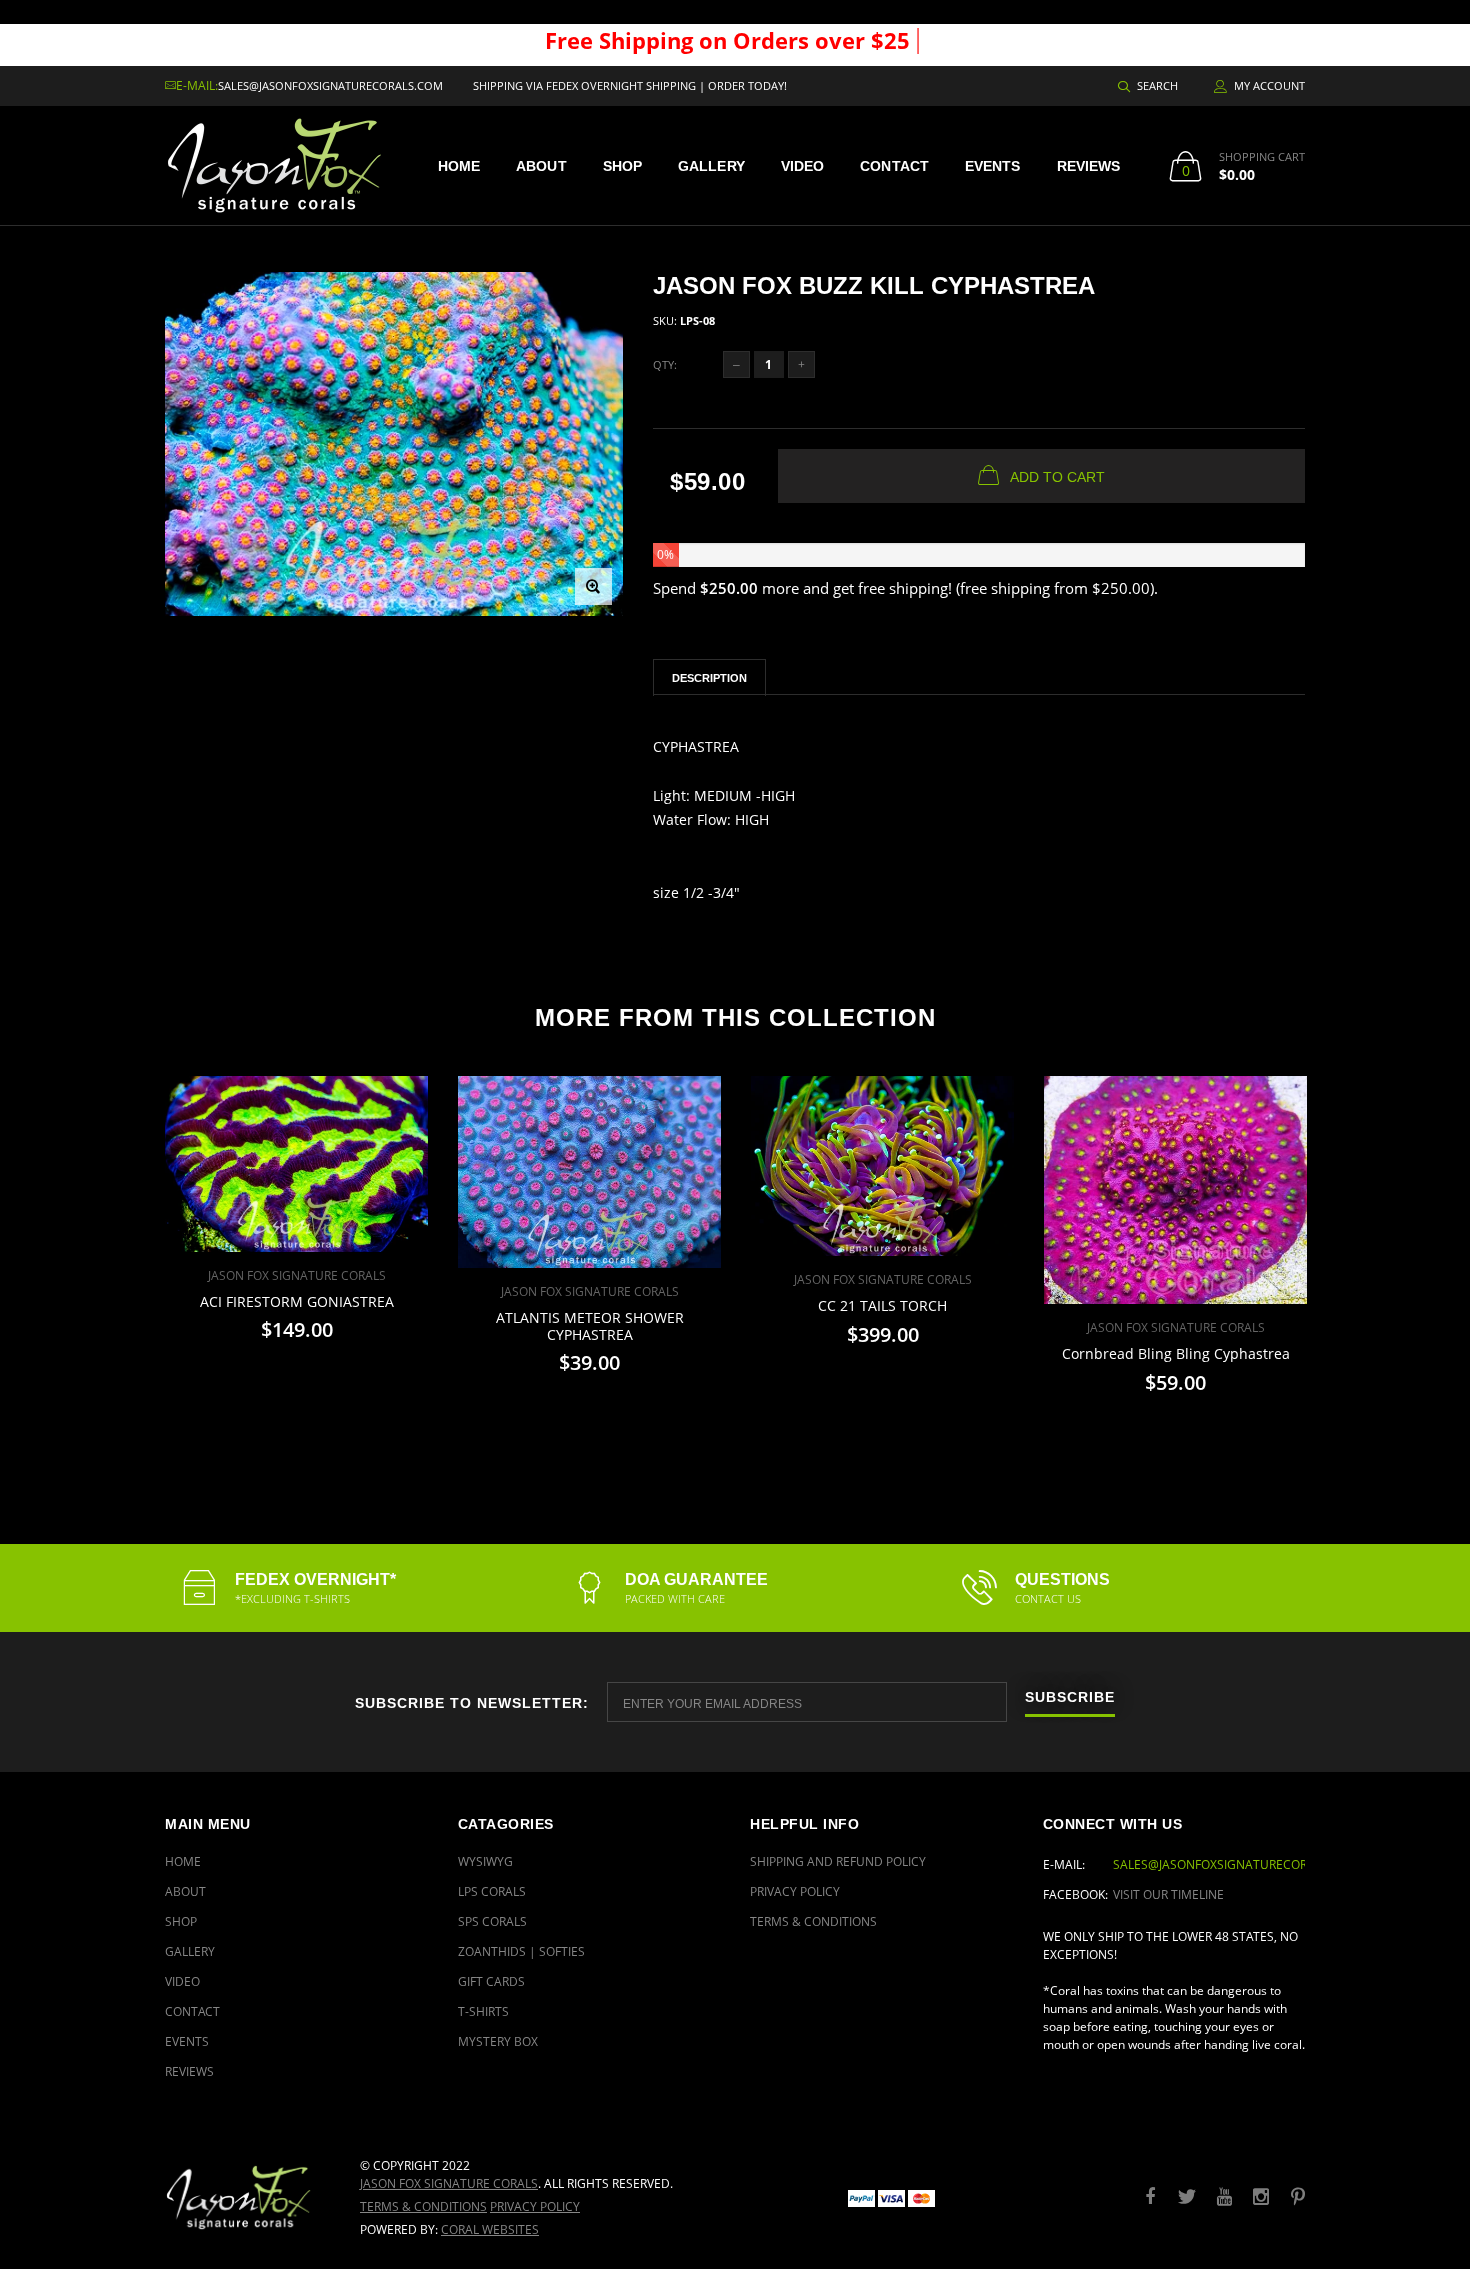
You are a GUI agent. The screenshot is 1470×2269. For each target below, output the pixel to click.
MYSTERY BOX (498, 2041)
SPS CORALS (492, 1921)
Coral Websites (490, 2229)
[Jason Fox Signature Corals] (247, 2197)
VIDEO (803, 166)
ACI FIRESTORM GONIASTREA (297, 1301)
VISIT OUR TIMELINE (1168, 1894)
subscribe (1070, 1697)
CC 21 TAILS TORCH (882, 1305)
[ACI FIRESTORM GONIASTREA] (296, 1164)
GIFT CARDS (491, 1981)
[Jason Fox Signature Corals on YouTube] (1224, 2197)
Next (1348, 1245)
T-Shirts (483, 2011)
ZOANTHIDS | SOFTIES (521, 1951)
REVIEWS (1089, 166)
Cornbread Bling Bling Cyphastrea (1176, 1353)
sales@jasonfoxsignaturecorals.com (330, 85)
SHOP (622, 166)
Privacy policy (535, 2206)
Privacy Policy (795, 1891)
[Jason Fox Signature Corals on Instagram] (1261, 2197)
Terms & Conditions (813, 1921)
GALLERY (711, 166)
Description (709, 678)
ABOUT (541, 166)
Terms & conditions (423, 2206)
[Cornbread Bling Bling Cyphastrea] (1175, 1190)
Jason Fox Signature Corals (449, 2183)
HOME (459, 166)
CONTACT (894, 166)
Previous (122, 1245)
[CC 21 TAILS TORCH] (882, 1166)
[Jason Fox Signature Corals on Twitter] (1187, 2197)
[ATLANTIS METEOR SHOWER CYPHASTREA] (589, 1172)
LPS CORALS (492, 1891)
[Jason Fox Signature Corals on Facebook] (1150, 2197)
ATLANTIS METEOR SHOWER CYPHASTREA (590, 1326)
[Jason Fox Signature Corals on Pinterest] (1298, 2197)
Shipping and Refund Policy (838, 1861)
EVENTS (993, 166)
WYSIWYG (485, 1861)
